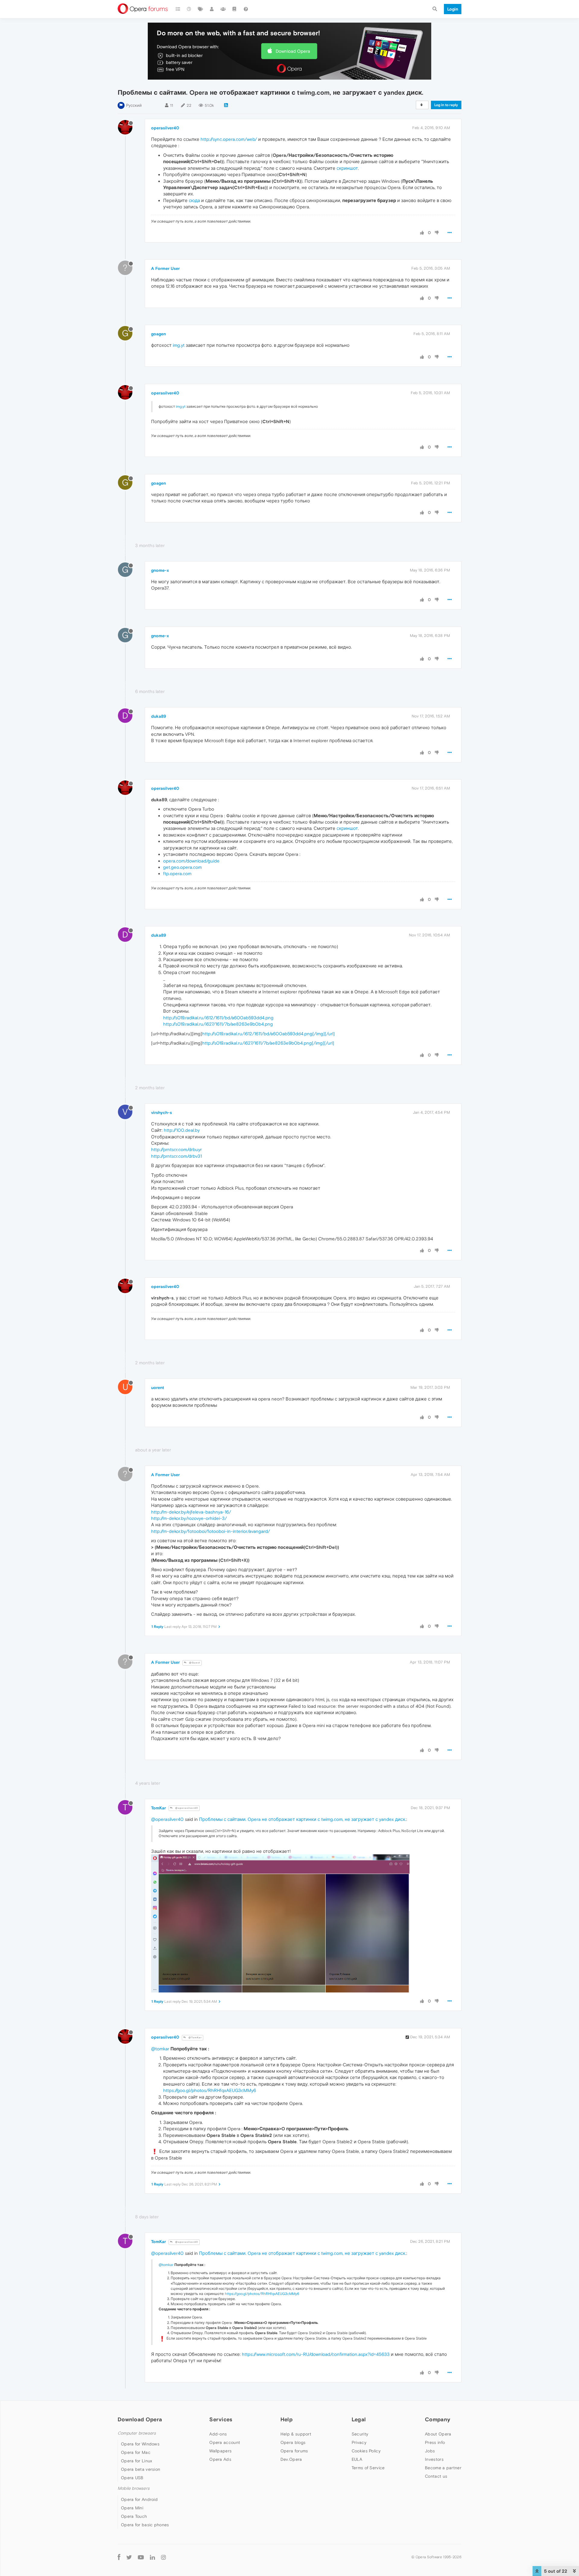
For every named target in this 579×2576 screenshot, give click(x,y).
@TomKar (195, 2038)
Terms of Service (368, 2468)
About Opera (438, 2434)
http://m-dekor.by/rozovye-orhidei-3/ (189, 1518)
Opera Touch (134, 2516)
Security (360, 2434)
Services (221, 2419)
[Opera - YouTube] (141, 2557)
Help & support (296, 2434)
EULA (357, 2459)
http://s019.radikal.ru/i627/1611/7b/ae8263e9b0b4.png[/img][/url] (268, 1043)
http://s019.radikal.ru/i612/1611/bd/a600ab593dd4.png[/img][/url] (268, 1034)
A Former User (165, 268)
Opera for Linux (137, 2461)
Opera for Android (139, 2499)
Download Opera (293, 51)
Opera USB (132, 2478)
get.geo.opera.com (182, 867)
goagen (158, 334)
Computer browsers (137, 2433)
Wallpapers (220, 2451)
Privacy (359, 2442)
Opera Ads (220, 2459)
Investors (434, 2459)
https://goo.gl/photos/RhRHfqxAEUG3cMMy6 (210, 2090)
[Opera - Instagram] (163, 2557)
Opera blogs (293, 2442)
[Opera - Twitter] (129, 2557)
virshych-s (161, 1112)
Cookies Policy (366, 2451)
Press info (435, 2442)
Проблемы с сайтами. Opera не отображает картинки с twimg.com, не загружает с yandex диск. (303, 1819)
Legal (359, 2419)
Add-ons (218, 2434)
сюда (194, 200)
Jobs (430, 2451)
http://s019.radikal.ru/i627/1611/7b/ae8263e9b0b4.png (218, 1024)
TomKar (158, 1808)
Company (438, 2419)
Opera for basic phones (145, 2525)
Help (286, 2419)
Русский (134, 105)
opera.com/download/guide (191, 861)
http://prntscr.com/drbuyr (176, 1149)
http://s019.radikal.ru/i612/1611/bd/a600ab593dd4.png (218, 1018)
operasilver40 (165, 128)
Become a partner (443, 2468)
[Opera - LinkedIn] (152, 2557)
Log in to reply (446, 105)
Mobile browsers (134, 2488)
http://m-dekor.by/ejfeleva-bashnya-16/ (191, 1512)
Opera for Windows (140, 2444)
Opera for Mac (136, 2452)
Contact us (436, 2476)
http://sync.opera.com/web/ (229, 139)
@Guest (194, 1663)
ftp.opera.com (177, 873)
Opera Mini (132, 2508)
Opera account (225, 2442)
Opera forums (294, 2451)
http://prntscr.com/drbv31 (176, 1156)
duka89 (159, 716)
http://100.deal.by (182, 1130)
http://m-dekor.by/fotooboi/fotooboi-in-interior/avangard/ (210, 1531)
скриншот (347, 168)
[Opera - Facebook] (119, 2557)
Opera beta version (141, 2469)
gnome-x (160, 570)
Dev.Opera (291, 2459)
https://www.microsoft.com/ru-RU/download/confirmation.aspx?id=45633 (316, 2354)
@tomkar (160, 2049)
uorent (158, 1388)
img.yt (179, 345)
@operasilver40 (186, 1808)
